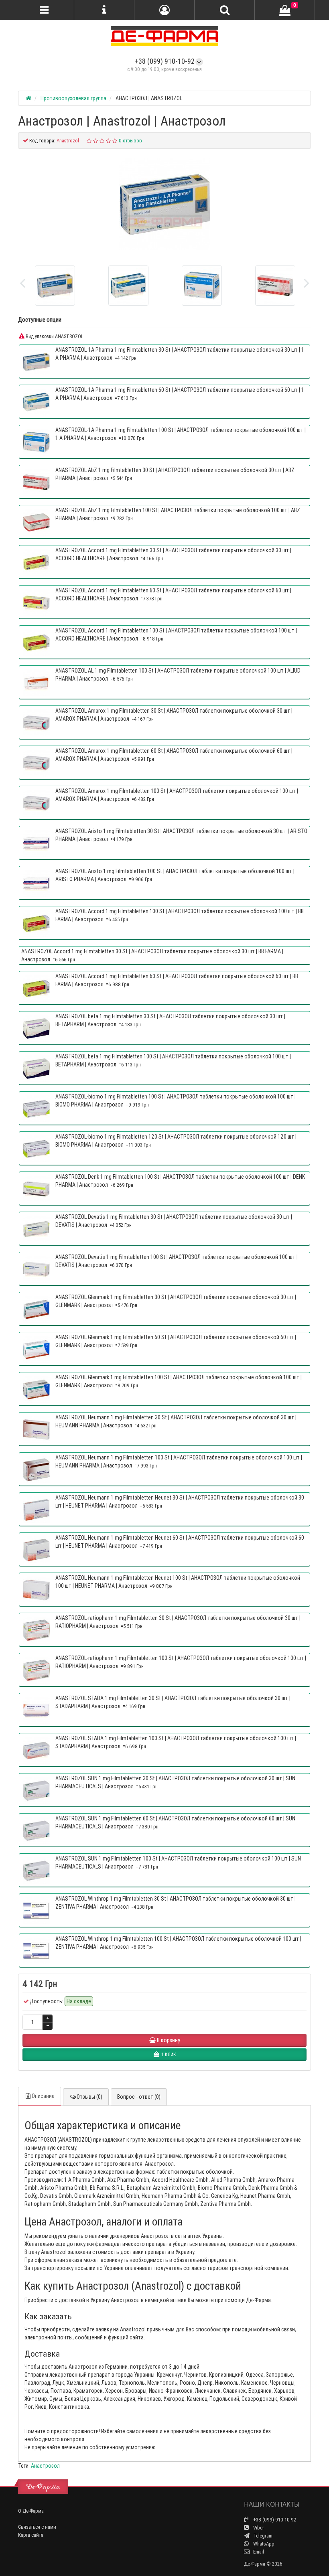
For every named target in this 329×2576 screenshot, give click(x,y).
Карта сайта (31, 2535)
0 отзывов (130, 141)
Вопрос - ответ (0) (139, 2097)
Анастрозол (45, 2466)
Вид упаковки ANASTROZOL (54, 336)
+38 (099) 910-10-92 (165, 61)
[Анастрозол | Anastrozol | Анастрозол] (164, 204)
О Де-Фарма (31, 2511)
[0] (285, 10)
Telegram (262, 2536)
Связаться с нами (37, 2527)
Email (258, 2552)
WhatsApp (263, 2544)
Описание (43, 2096)
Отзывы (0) (89, 2097)
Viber (258, 2528)
